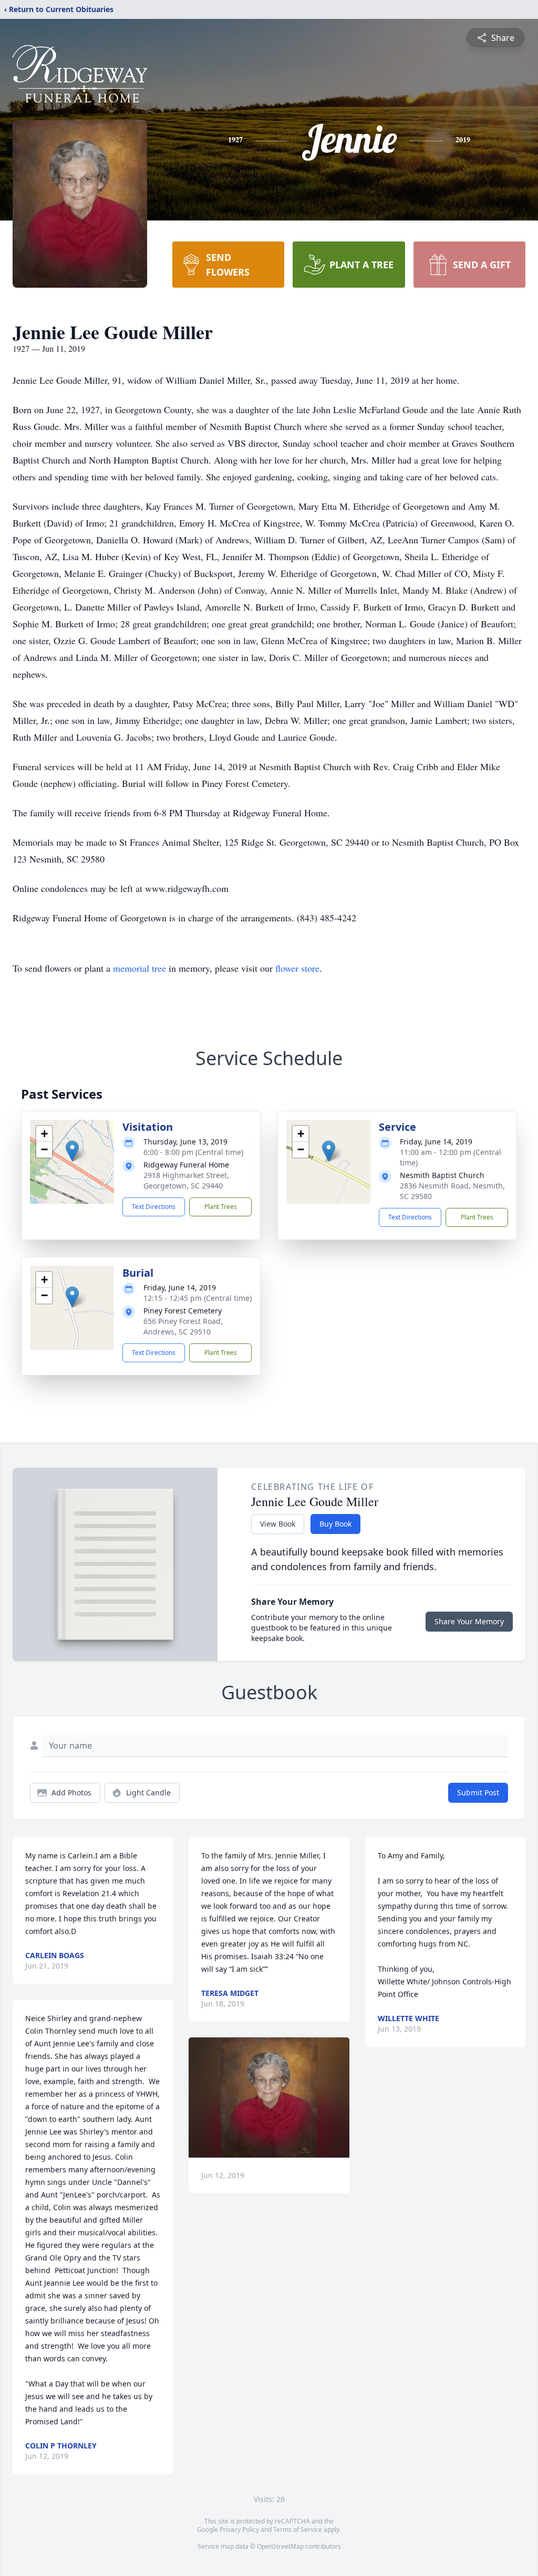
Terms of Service (298, 2530)
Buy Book (335, 1524)
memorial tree (139, 968)
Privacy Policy (239, 2530)
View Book (278, 1524)
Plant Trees (221, 1207)
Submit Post (478, 1792)
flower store (297, 968)
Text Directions (154, 1207)
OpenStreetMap (280, 2546)
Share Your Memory (469, 1621)
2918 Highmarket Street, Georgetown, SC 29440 (186, 1180)
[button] (72, 1151)
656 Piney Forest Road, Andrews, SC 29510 (183, 1326)
